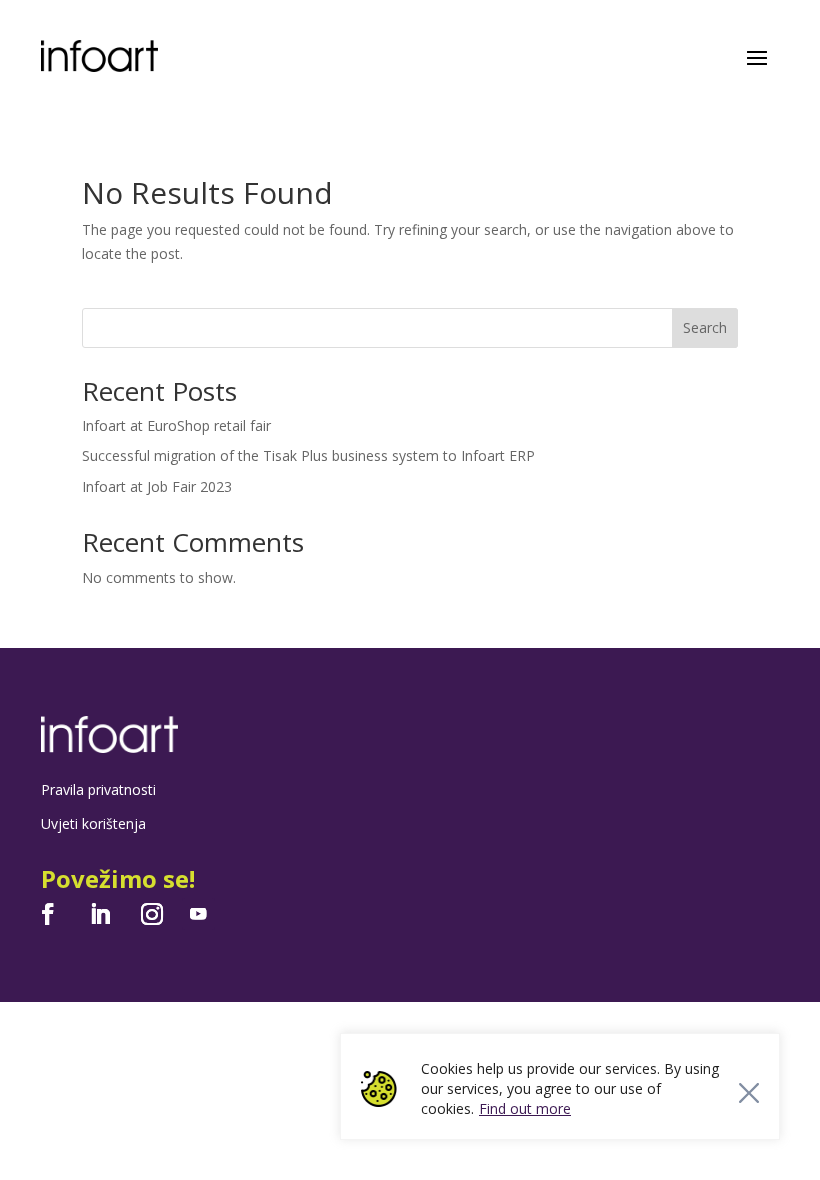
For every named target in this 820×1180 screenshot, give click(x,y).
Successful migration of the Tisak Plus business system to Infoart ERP (308, 455)
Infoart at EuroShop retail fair (176, 425)
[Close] (749, 1093)
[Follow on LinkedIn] (100, 914)
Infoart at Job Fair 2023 (157, 486)
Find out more (525, 1108)
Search (705, 327)
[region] (560, 1086)
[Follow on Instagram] (152, 914)
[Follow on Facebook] (48, 914)
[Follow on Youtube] (198, 914)
